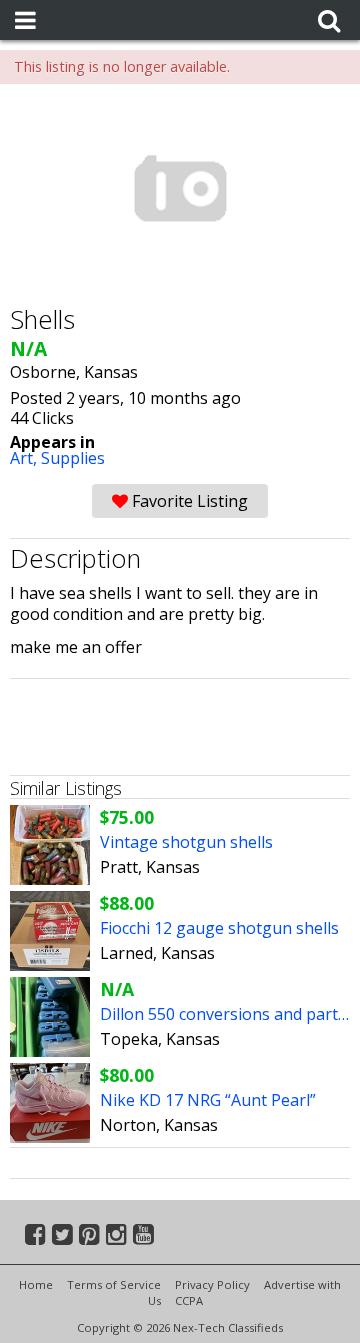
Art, (25, 458)
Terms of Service (114, 1284)
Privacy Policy (212, 1284)
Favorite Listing (188, 501)
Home (36, 1284)
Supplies (73, 458)
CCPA (189, 1300)
